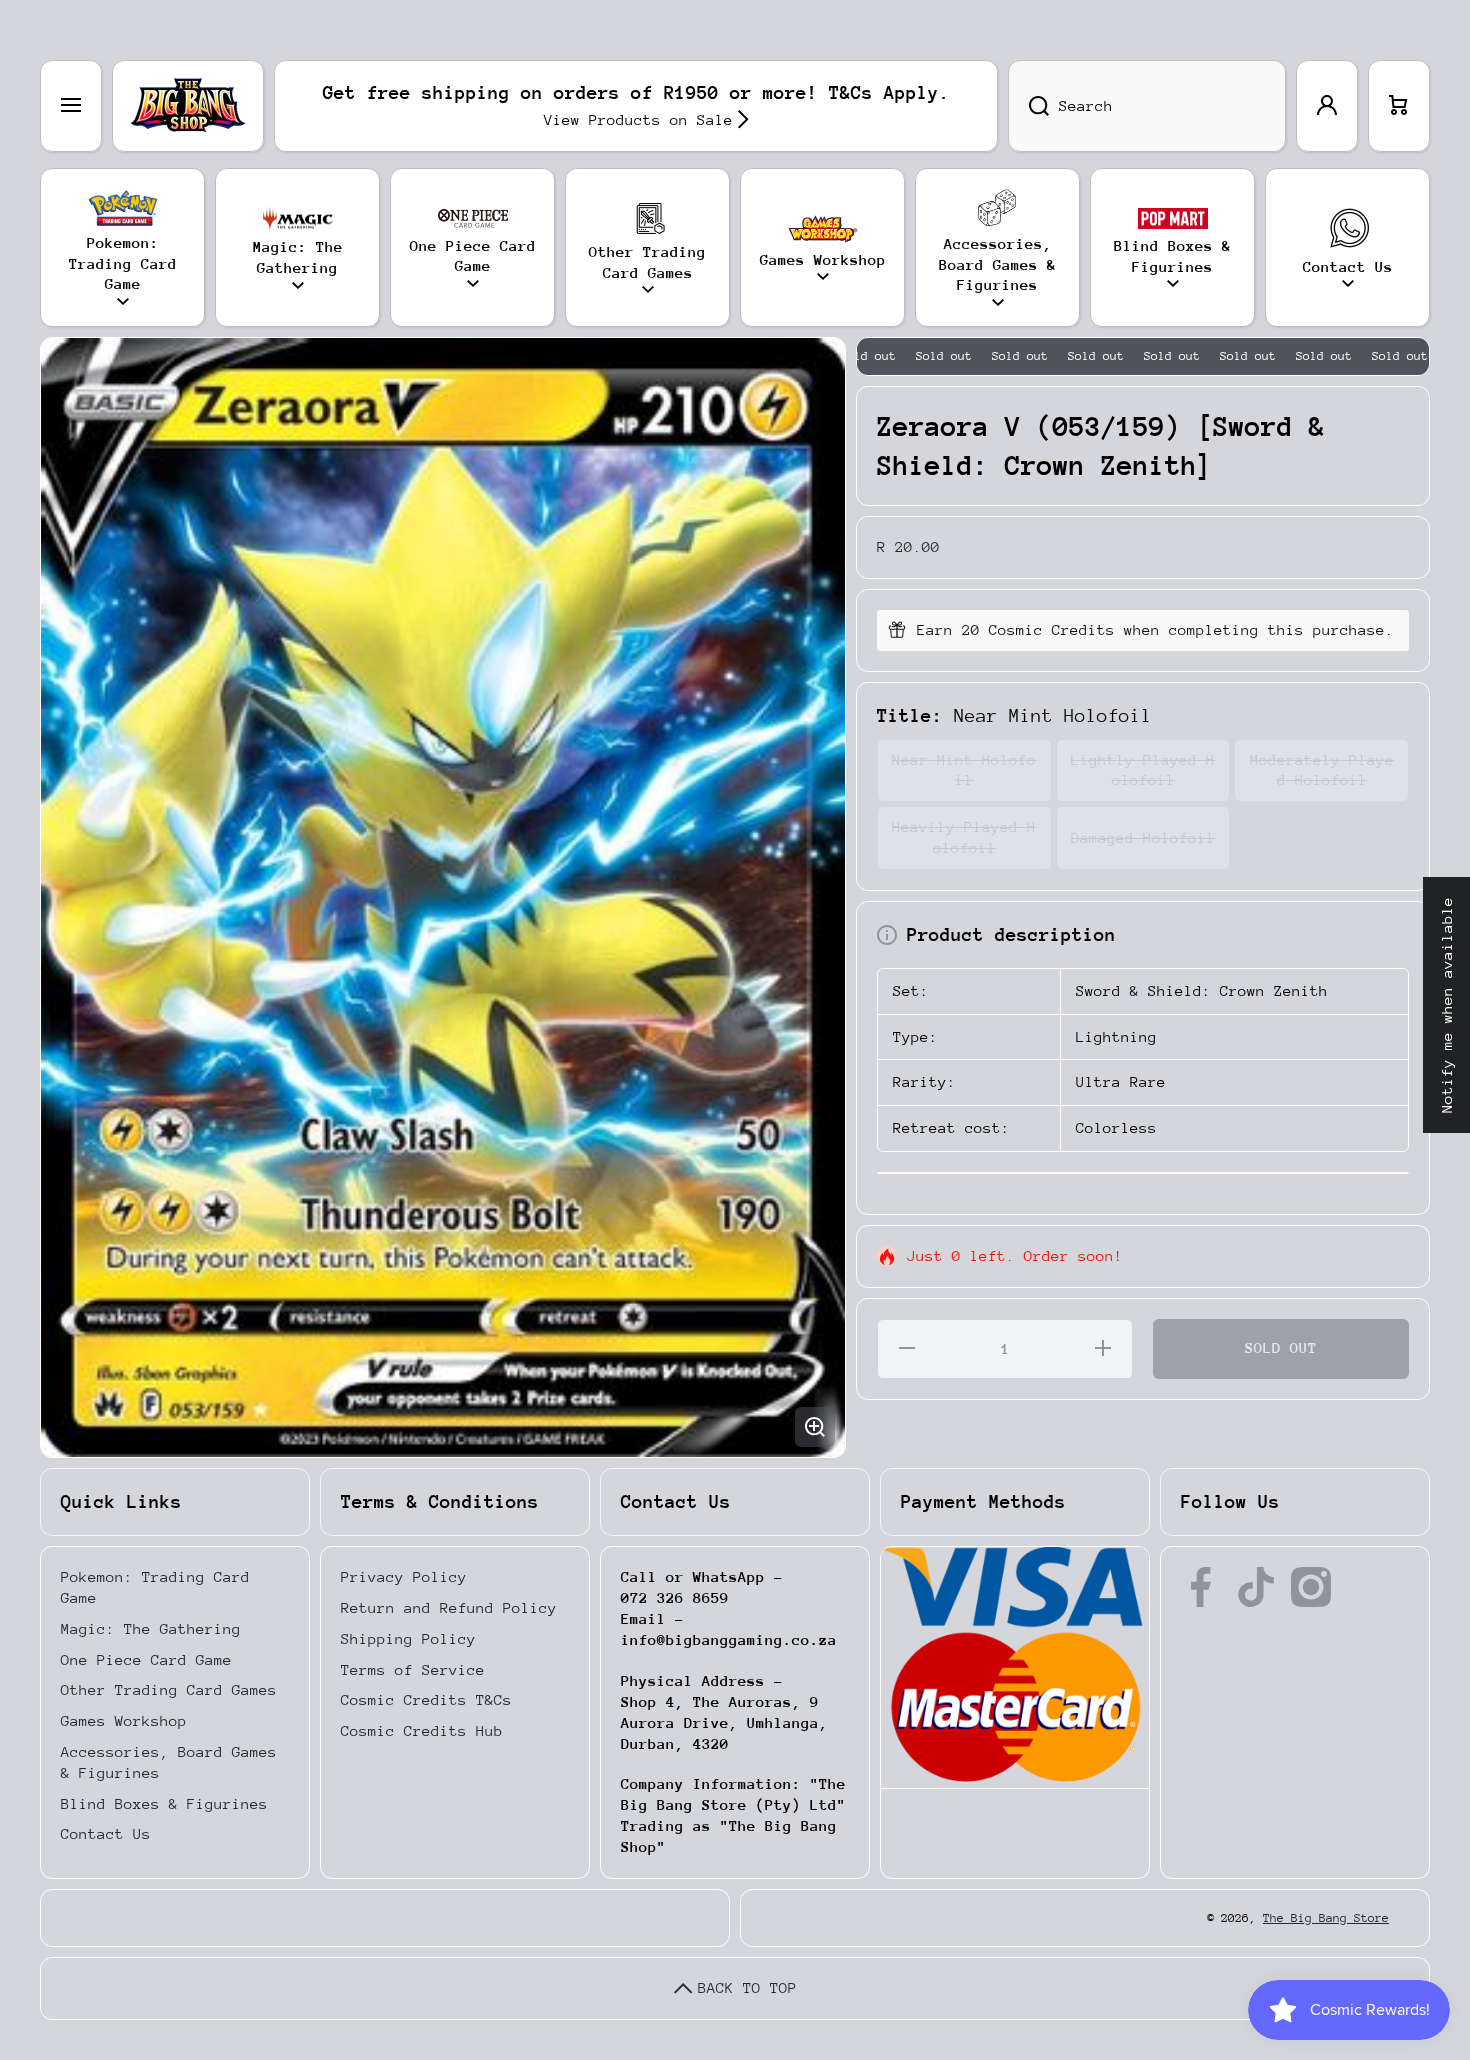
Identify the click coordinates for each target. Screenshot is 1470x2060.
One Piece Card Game (146, 1659)
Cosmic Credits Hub (422, 1730)
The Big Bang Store (1326, 1918)
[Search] (1028, 106)
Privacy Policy (404, 1576)
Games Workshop (124, 1720)
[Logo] (188, 106)
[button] (1399, 106)
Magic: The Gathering (151, 1628)
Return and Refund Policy (449, 1607)
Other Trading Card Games (169, 1689)
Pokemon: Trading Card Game (155, 1587)
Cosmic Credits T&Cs (426, 1699)
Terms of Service (413, 1669)
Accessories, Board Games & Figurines (169, 1762)
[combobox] (1147, 106)
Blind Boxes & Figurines (164, 1803)
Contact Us (106, 1833)
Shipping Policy (408, 1638)
